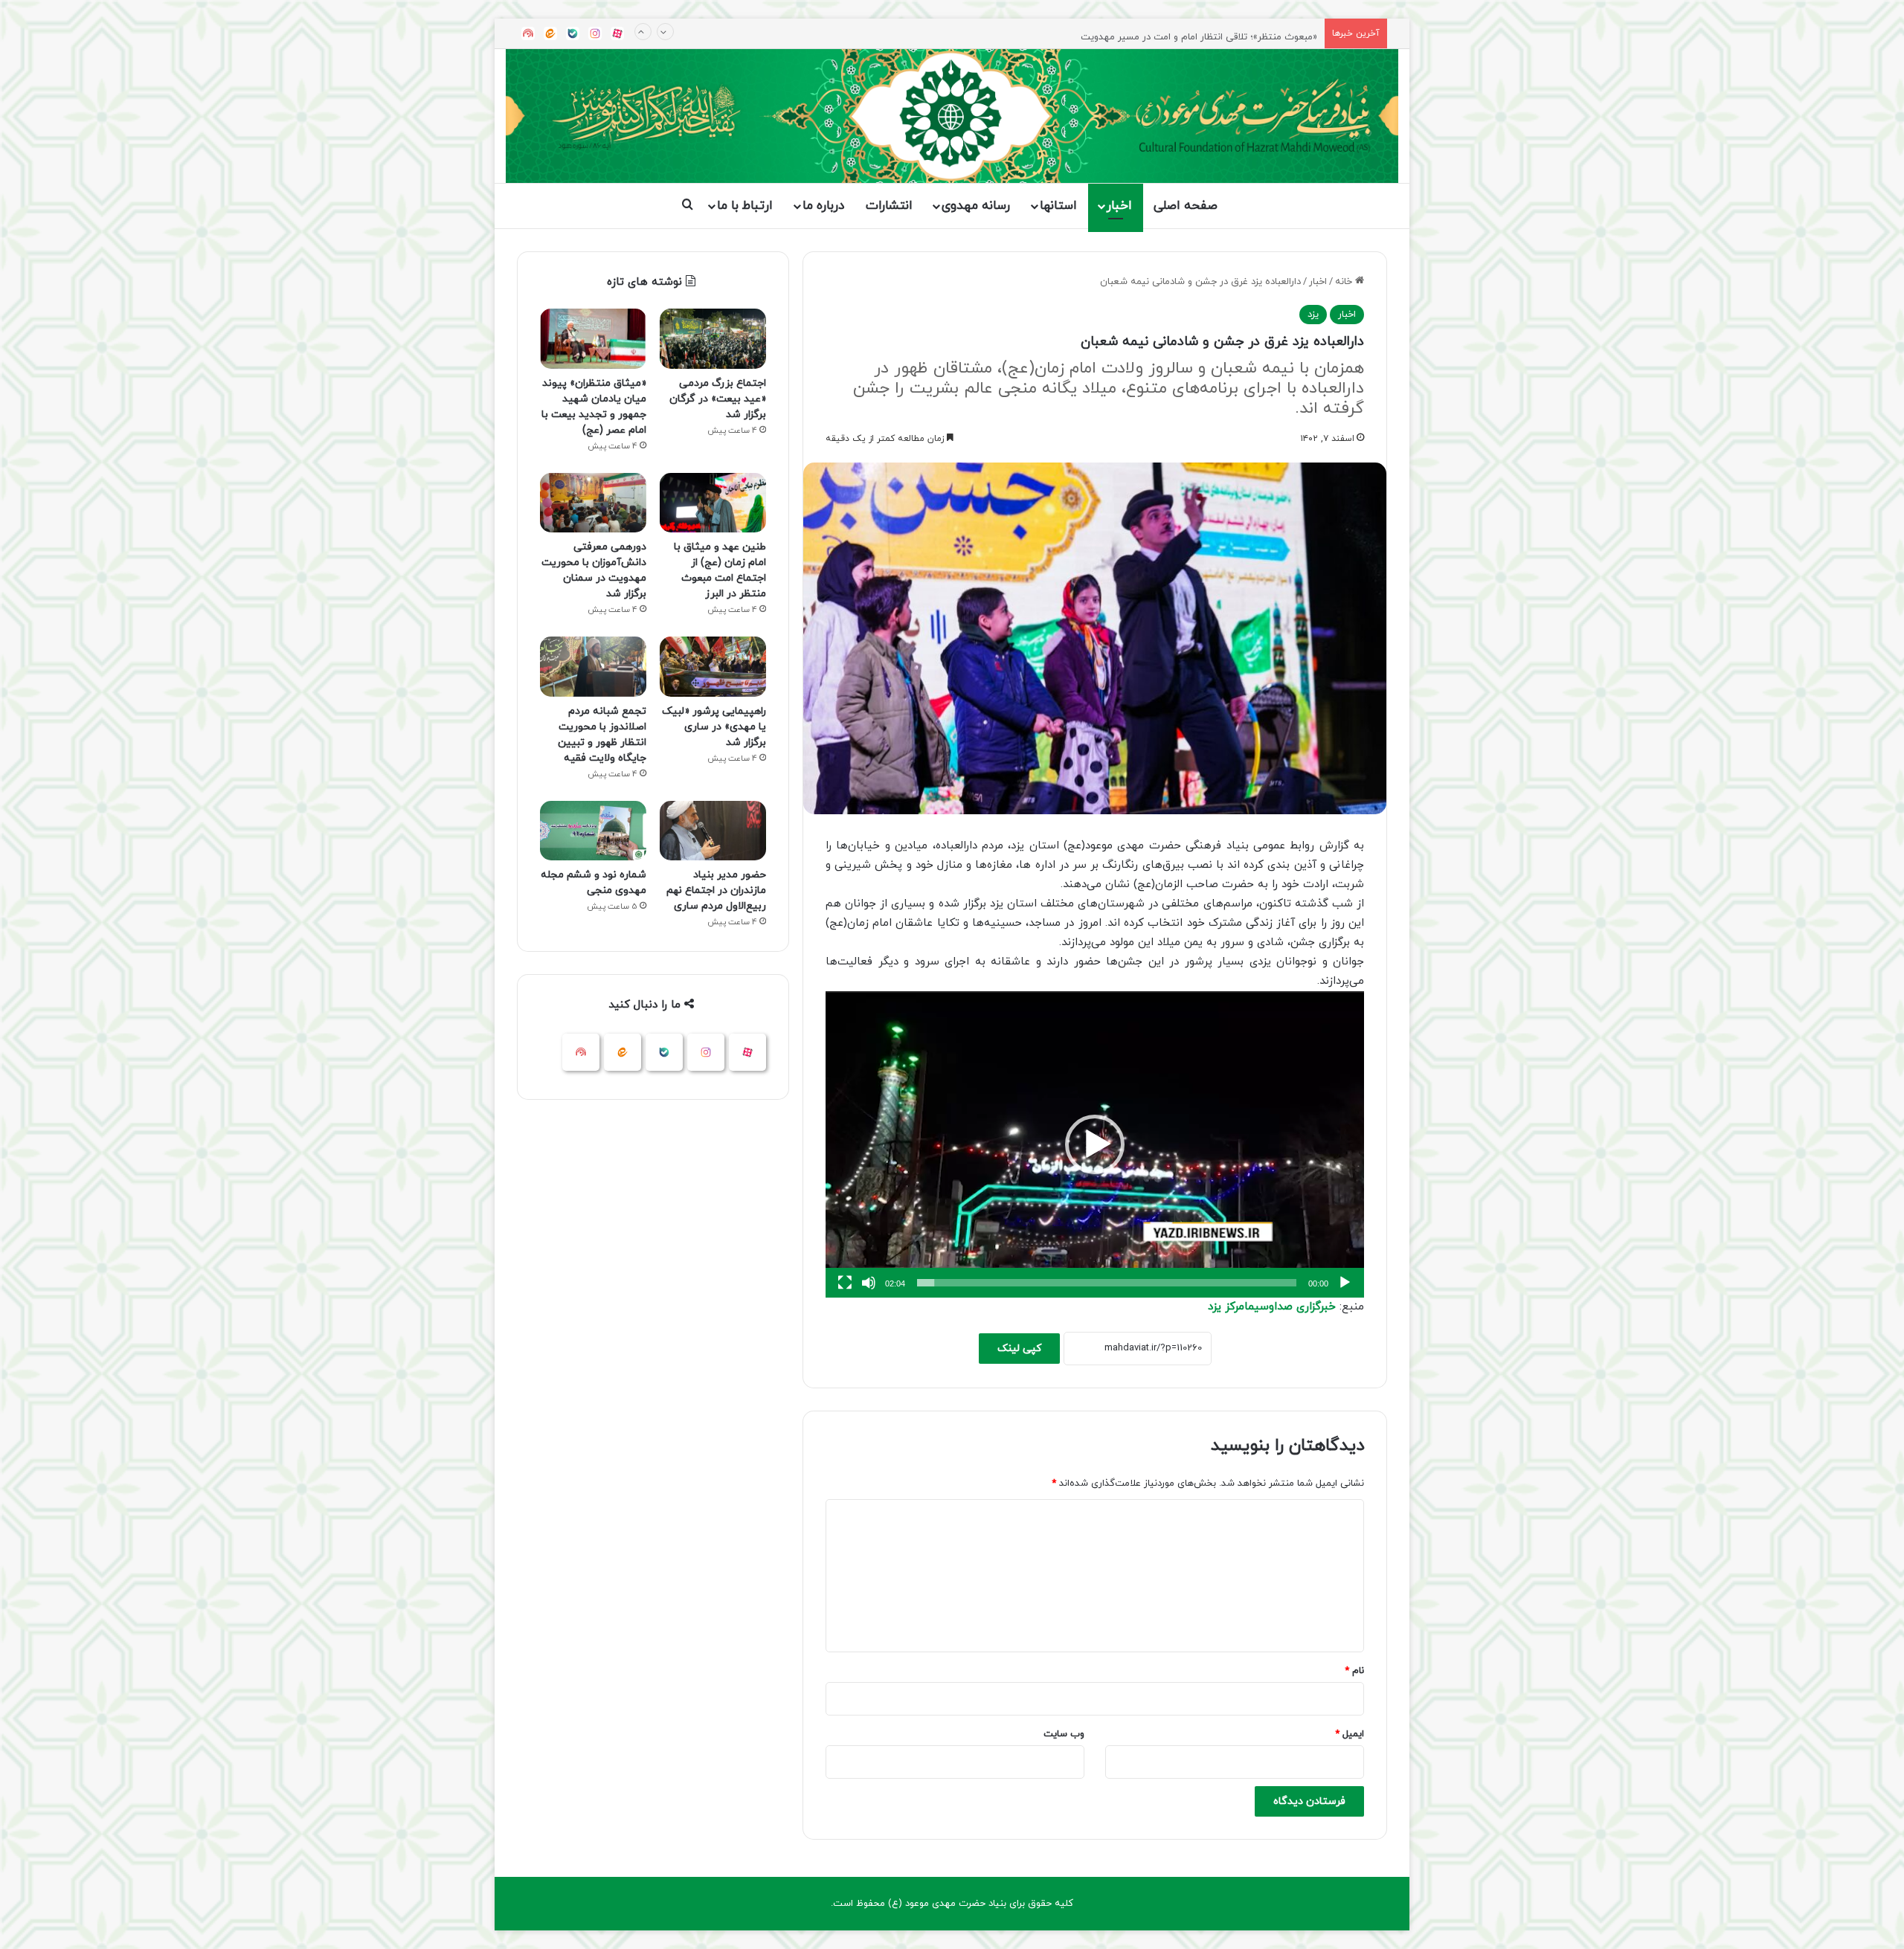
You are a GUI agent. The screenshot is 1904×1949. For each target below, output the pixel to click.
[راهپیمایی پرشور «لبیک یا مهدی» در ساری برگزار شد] (713, 667)
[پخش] (1345, 1283)
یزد (1313, 315)
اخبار (1119, 206)
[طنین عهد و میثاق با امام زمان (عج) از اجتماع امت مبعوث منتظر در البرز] (713, 503)
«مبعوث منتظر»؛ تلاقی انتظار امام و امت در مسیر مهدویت (1199, 33)
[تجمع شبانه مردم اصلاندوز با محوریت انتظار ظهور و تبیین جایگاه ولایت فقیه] (593, 667)
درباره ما (823, 206)
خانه (1345, 282)
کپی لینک (1019, 1349)
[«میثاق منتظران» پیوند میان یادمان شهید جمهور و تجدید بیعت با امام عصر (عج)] (593, 339)
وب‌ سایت (1064, 1734)
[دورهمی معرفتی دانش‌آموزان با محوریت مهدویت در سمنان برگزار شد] (593, 503)
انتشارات (889, 206)
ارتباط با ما (745, 206)
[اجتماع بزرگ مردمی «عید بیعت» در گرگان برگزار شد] (713, 339)
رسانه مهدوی (976, 206)
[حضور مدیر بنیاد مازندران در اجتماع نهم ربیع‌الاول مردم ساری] (713, 831)
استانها (1058, 206)
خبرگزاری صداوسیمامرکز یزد (1272, 1307)
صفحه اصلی (1186, 206)
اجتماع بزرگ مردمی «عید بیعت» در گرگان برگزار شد (718, 399)
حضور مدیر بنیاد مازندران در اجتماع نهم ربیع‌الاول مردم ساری (716, 890)
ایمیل (1350, 1734)
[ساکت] (869, 1283)
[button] (1095, 1144)
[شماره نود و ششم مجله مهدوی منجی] (593, 831)
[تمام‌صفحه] (845, 1283)
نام (1354, 1671)
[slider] (1107, 1283)
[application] (1095, 1145)
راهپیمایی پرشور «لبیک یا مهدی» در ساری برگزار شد (714, 727)
